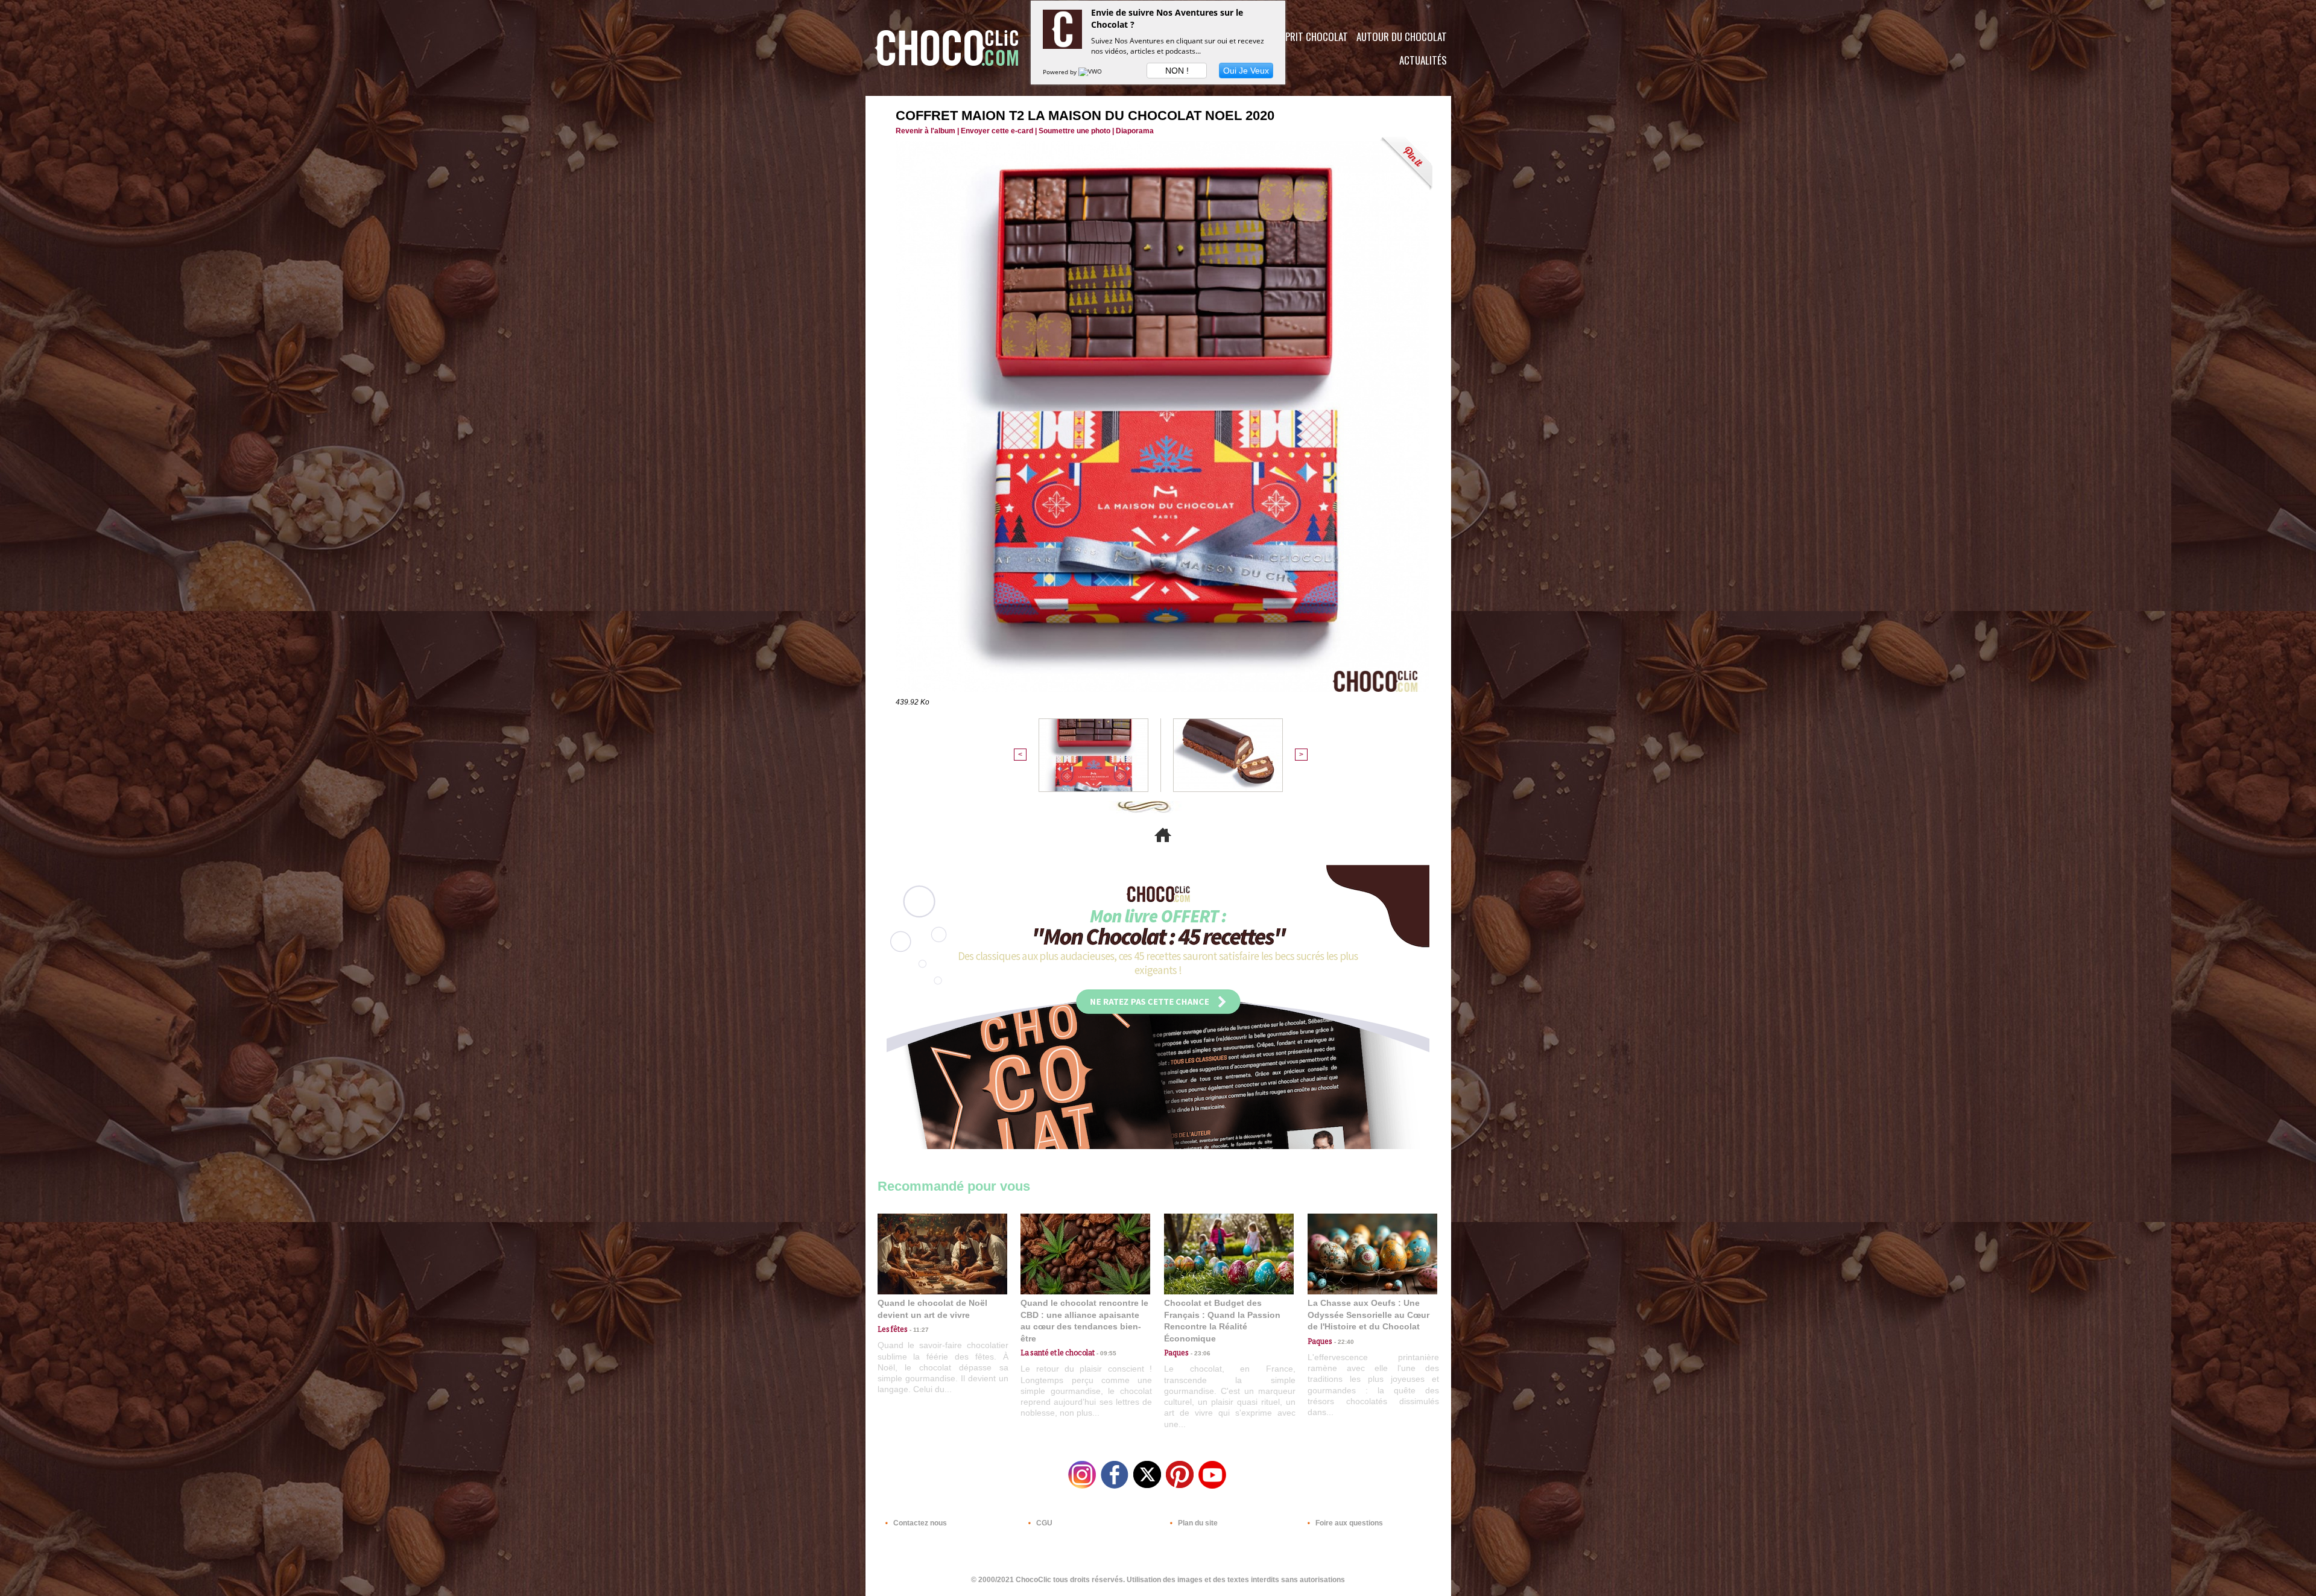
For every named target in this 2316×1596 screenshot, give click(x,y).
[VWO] (1091, 72)
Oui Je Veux (1246, 71)
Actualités (1423, 60)
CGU (1043, 1523)
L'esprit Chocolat (1309, 36)
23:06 (1200, 1353)
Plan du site (1197, 1523)
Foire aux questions (1348, 1523)
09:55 (1106, 1353)
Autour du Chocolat (1402, 36)
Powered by (1061, 72)
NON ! (1177, 71)
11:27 (918, 1330)
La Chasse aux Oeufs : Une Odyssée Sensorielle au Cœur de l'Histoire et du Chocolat (1368, 1315)
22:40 (1343, 1342)
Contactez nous (919, 1523)
